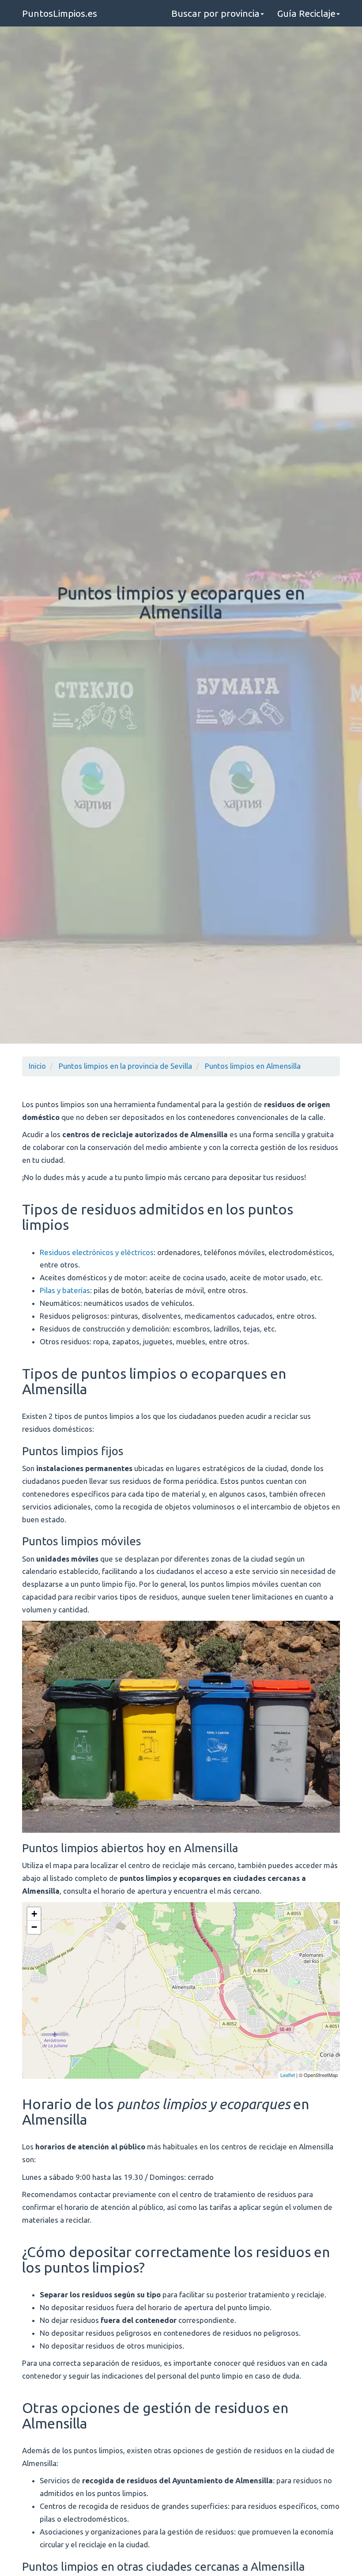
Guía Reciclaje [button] (306, 13)
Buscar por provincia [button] (215, 13)
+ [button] (34, 1914)
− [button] (34, 1927)
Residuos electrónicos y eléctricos (97, 1252)
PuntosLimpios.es (60, 13)
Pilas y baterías (65, 1290)
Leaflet (288, 2075)
